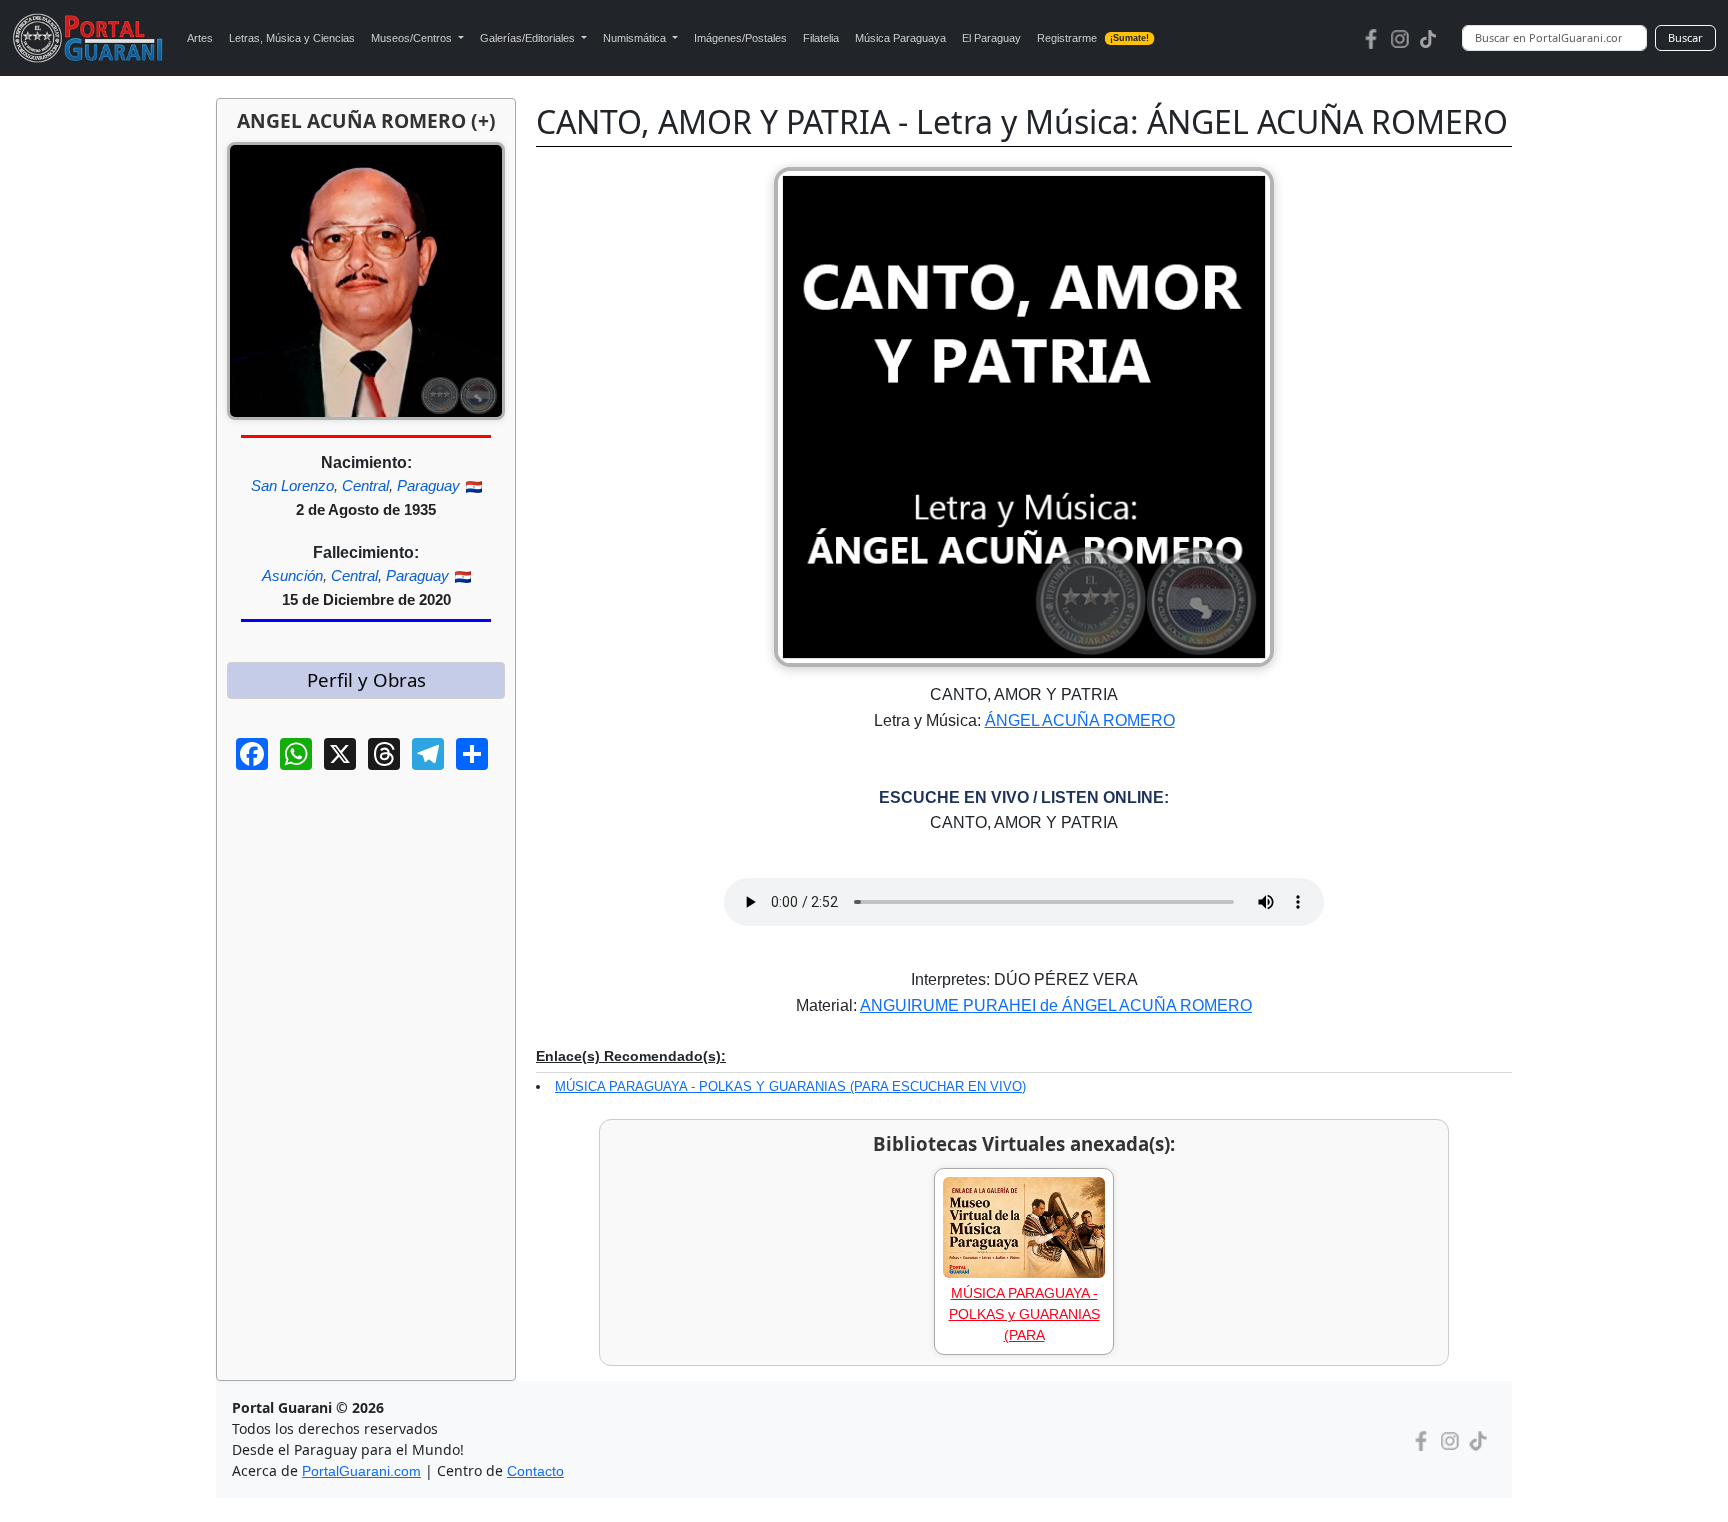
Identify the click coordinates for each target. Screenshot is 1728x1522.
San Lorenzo (292, 485)
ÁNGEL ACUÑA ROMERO (1080, 720)
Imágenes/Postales (740, 38)
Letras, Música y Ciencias (292, 38)
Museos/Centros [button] (413, 38)
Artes (200, 38)
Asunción (292, 575)
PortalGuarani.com (361, 1471)
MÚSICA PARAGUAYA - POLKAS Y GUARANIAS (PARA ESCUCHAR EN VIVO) (790, 1086)
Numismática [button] (636, 38)
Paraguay (428, 485)
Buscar (1685, 37)
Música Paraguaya (900, 38)
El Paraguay (991, 38)
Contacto (535, 1471)
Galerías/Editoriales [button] (529, 38)
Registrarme (1093, 38)
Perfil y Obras (366, 679)
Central (365, 485)
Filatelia (821, 38)
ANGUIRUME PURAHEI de (961, 1005)
